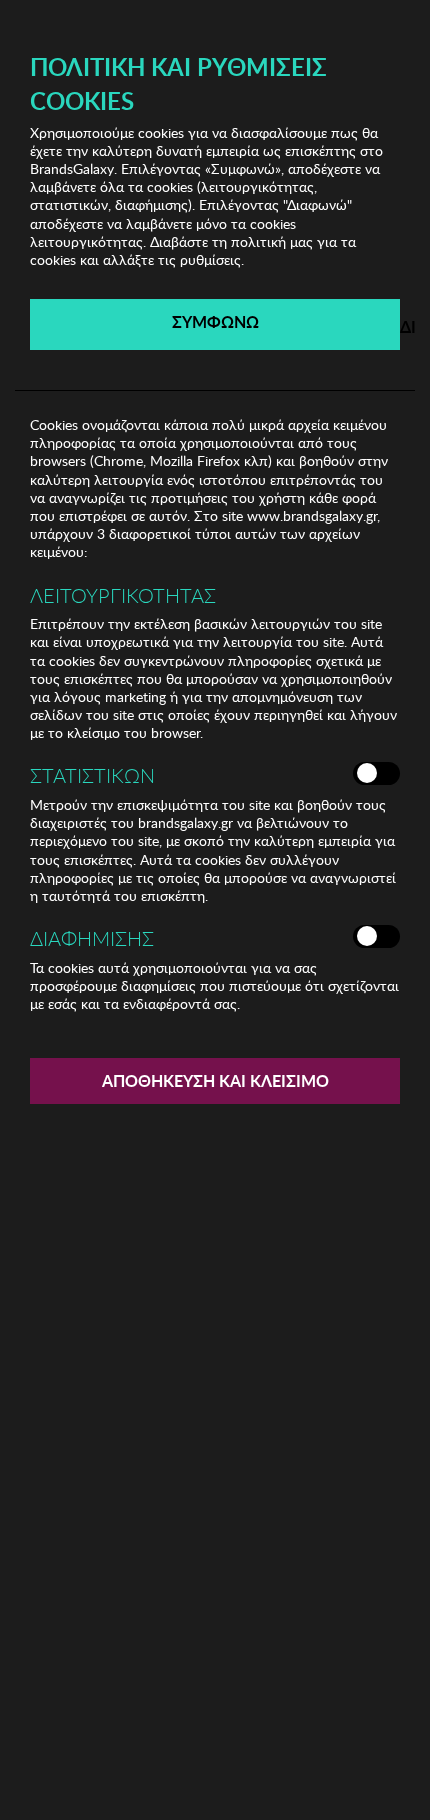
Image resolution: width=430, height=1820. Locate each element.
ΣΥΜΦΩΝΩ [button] (215, 321)
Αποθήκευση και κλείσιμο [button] (215, 1080)
